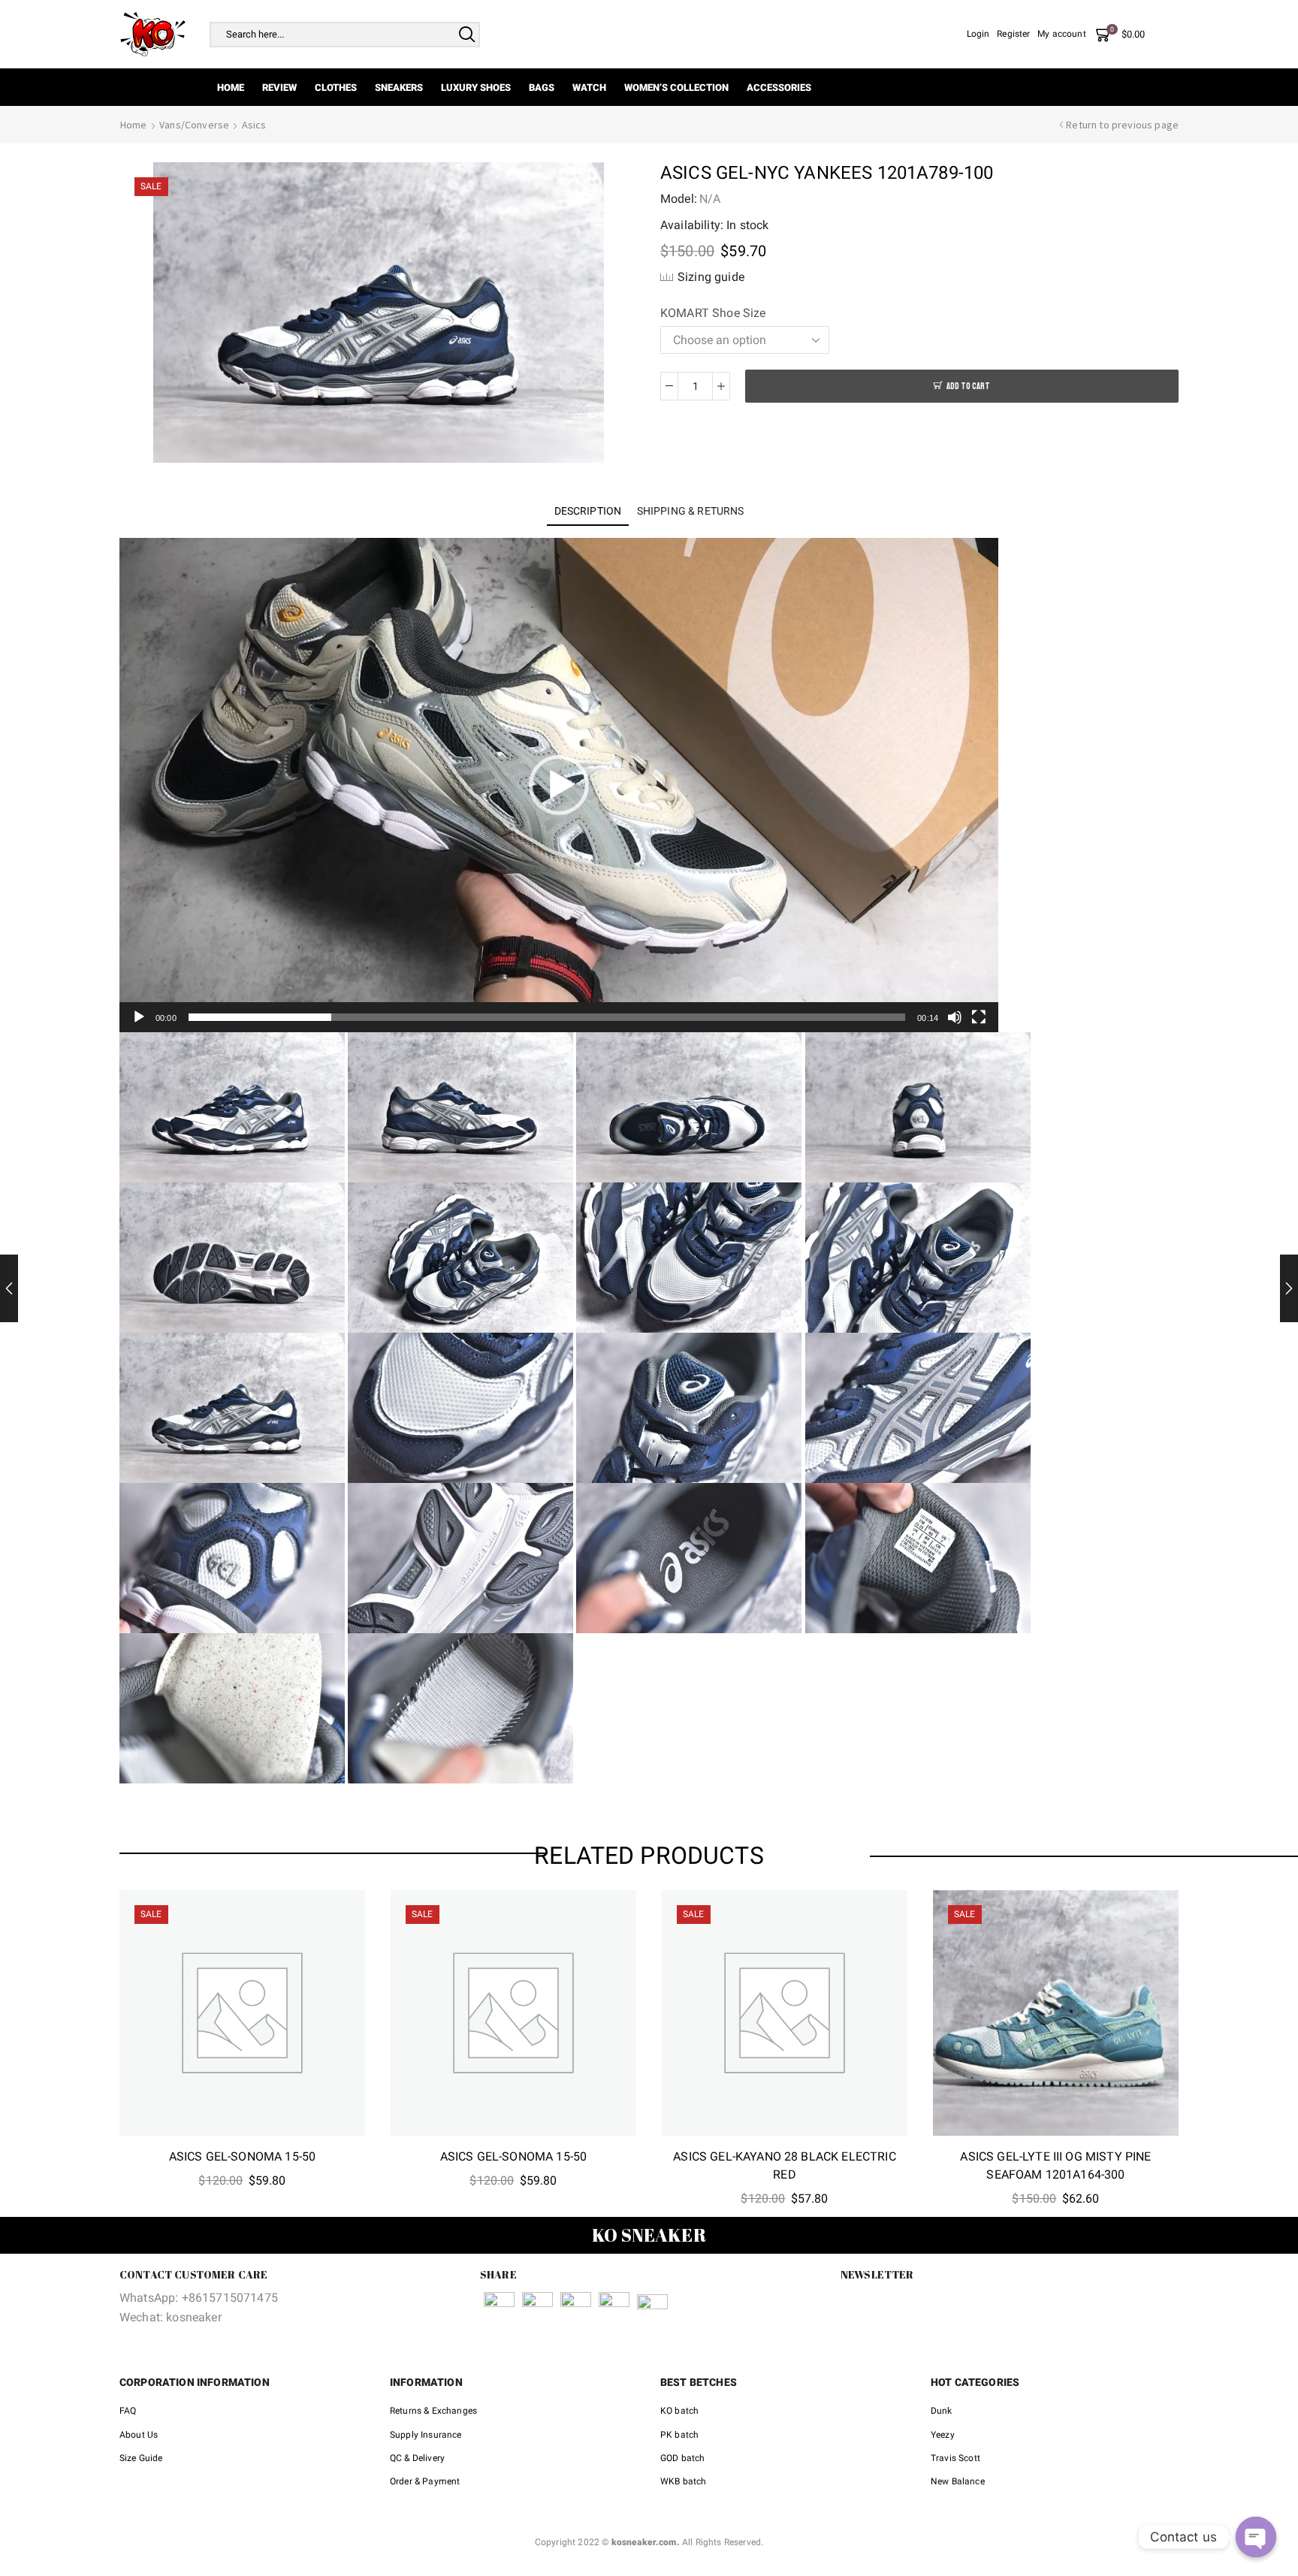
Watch (589, 88)
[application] (559, 785)
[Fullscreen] (979, 1017)
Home (231, 88)
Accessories (779, 88)
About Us (139, 2435)
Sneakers (399, 88)
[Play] (139, 1017)
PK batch (679, 2435)
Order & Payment (425, 2481)
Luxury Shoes (476, 88)
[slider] (547, 1017)
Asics (254, 125)
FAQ (128, 2411)
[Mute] (955, 1017)
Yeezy (943, 2435)
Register (1013, 34)
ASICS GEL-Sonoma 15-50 (243, 2156)
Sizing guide (711, 277)
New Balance (958, 2481)
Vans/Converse (194, 125)
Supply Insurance (426, 2435)
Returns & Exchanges (433, 2411)
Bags (542, 88)
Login (978, 34)
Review (279, 88)
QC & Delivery (417, 2458)
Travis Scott (955, 2458)
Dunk (942, 2411)
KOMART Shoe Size (713, 313)
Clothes (336, 88)
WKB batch (683, 2481)
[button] (559, 785)
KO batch (679, 2411)
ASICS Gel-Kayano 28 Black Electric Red (784, 2165)
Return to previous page (1122, 125)
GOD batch (682, 2458)
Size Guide (141, 2458)
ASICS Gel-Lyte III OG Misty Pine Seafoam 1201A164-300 (1055, 2165)
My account (1062, 34)
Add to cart (968, 387)
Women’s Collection (676, 88)
